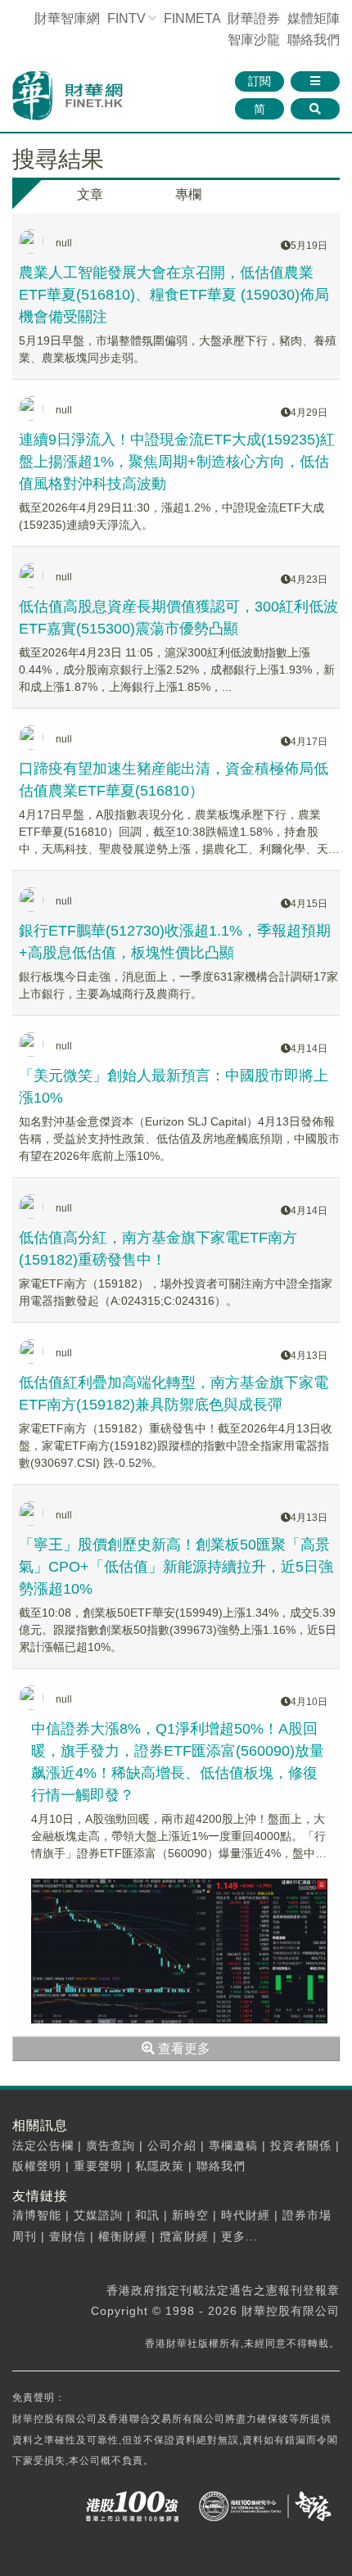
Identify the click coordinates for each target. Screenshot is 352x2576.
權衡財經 (123, 2236)
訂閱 (259, 81)
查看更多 (183, 2048)
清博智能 (37, 2215)
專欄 (188, 194)
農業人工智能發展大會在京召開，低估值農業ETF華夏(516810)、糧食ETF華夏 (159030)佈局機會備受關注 (174, 295)
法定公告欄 (43, 2145)
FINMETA (192, 18)
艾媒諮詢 (98, 2215)
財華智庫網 (67, 18)
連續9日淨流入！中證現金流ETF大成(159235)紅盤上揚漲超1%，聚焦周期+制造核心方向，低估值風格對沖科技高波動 (177, 462)
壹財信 (68, 2236)
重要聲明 (98, 2166)
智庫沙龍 (254, 40)
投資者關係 (301, 2145)
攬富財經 (184, 2236)
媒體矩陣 (314, 18)
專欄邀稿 (233, 2145)
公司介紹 (172, 2145)
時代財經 (246, 2215)
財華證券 (254, 18)
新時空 (190, 2215)
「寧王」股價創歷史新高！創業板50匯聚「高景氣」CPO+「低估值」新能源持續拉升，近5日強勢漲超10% (176, 1567)
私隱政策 (160, 2166)
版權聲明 (37, 2166)
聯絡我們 (314, 40)
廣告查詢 (111, 2145)
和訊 (147, 2215)
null (64, 243)
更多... (239, 2236)
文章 (90, 194)
